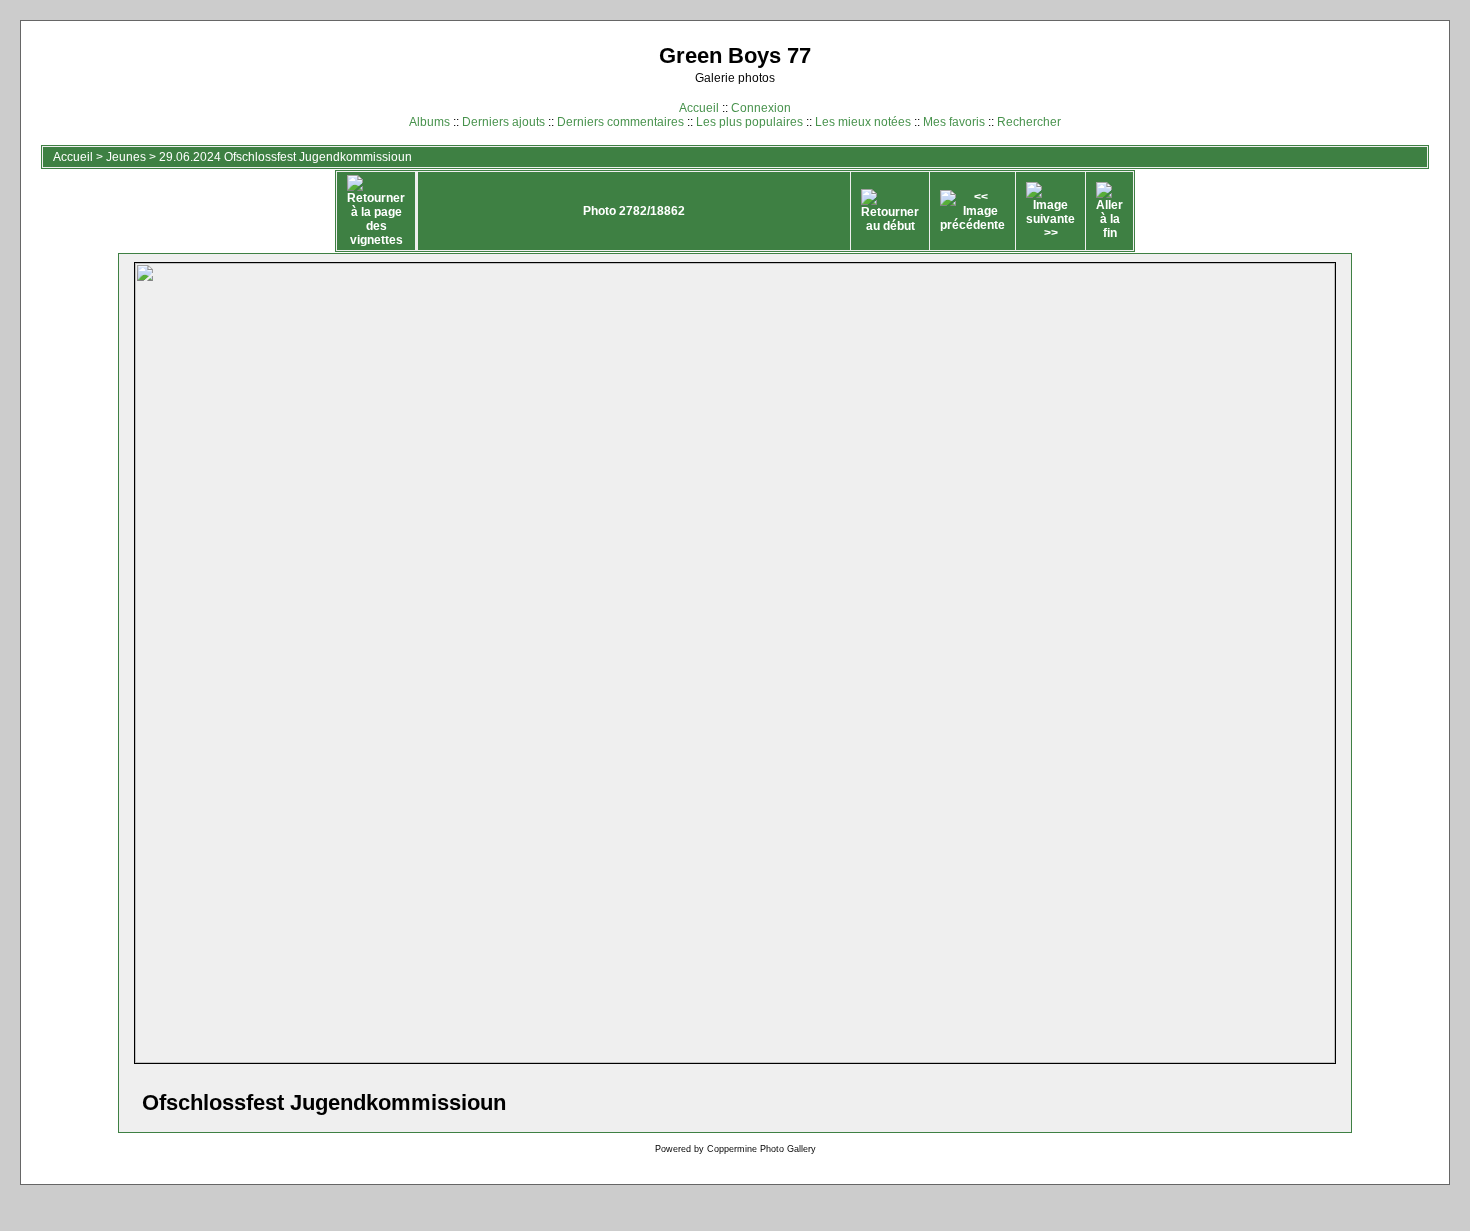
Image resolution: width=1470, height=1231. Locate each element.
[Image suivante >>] (1050, 211)
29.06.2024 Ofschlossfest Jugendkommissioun (285, 157)
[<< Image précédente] (972, 211)
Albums (429, 122)
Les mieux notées (863, 122)
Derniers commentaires (620, 122)
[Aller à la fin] (1109, 211)
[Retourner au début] (890, 211)
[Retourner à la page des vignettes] (376, 211)
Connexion (761, 108)
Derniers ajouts (503, 122)
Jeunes (126, 157)
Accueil (699, 108)
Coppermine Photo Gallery (761, 1149)
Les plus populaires (749, 122)
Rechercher (1029, 122)
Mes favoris (954, 122)
